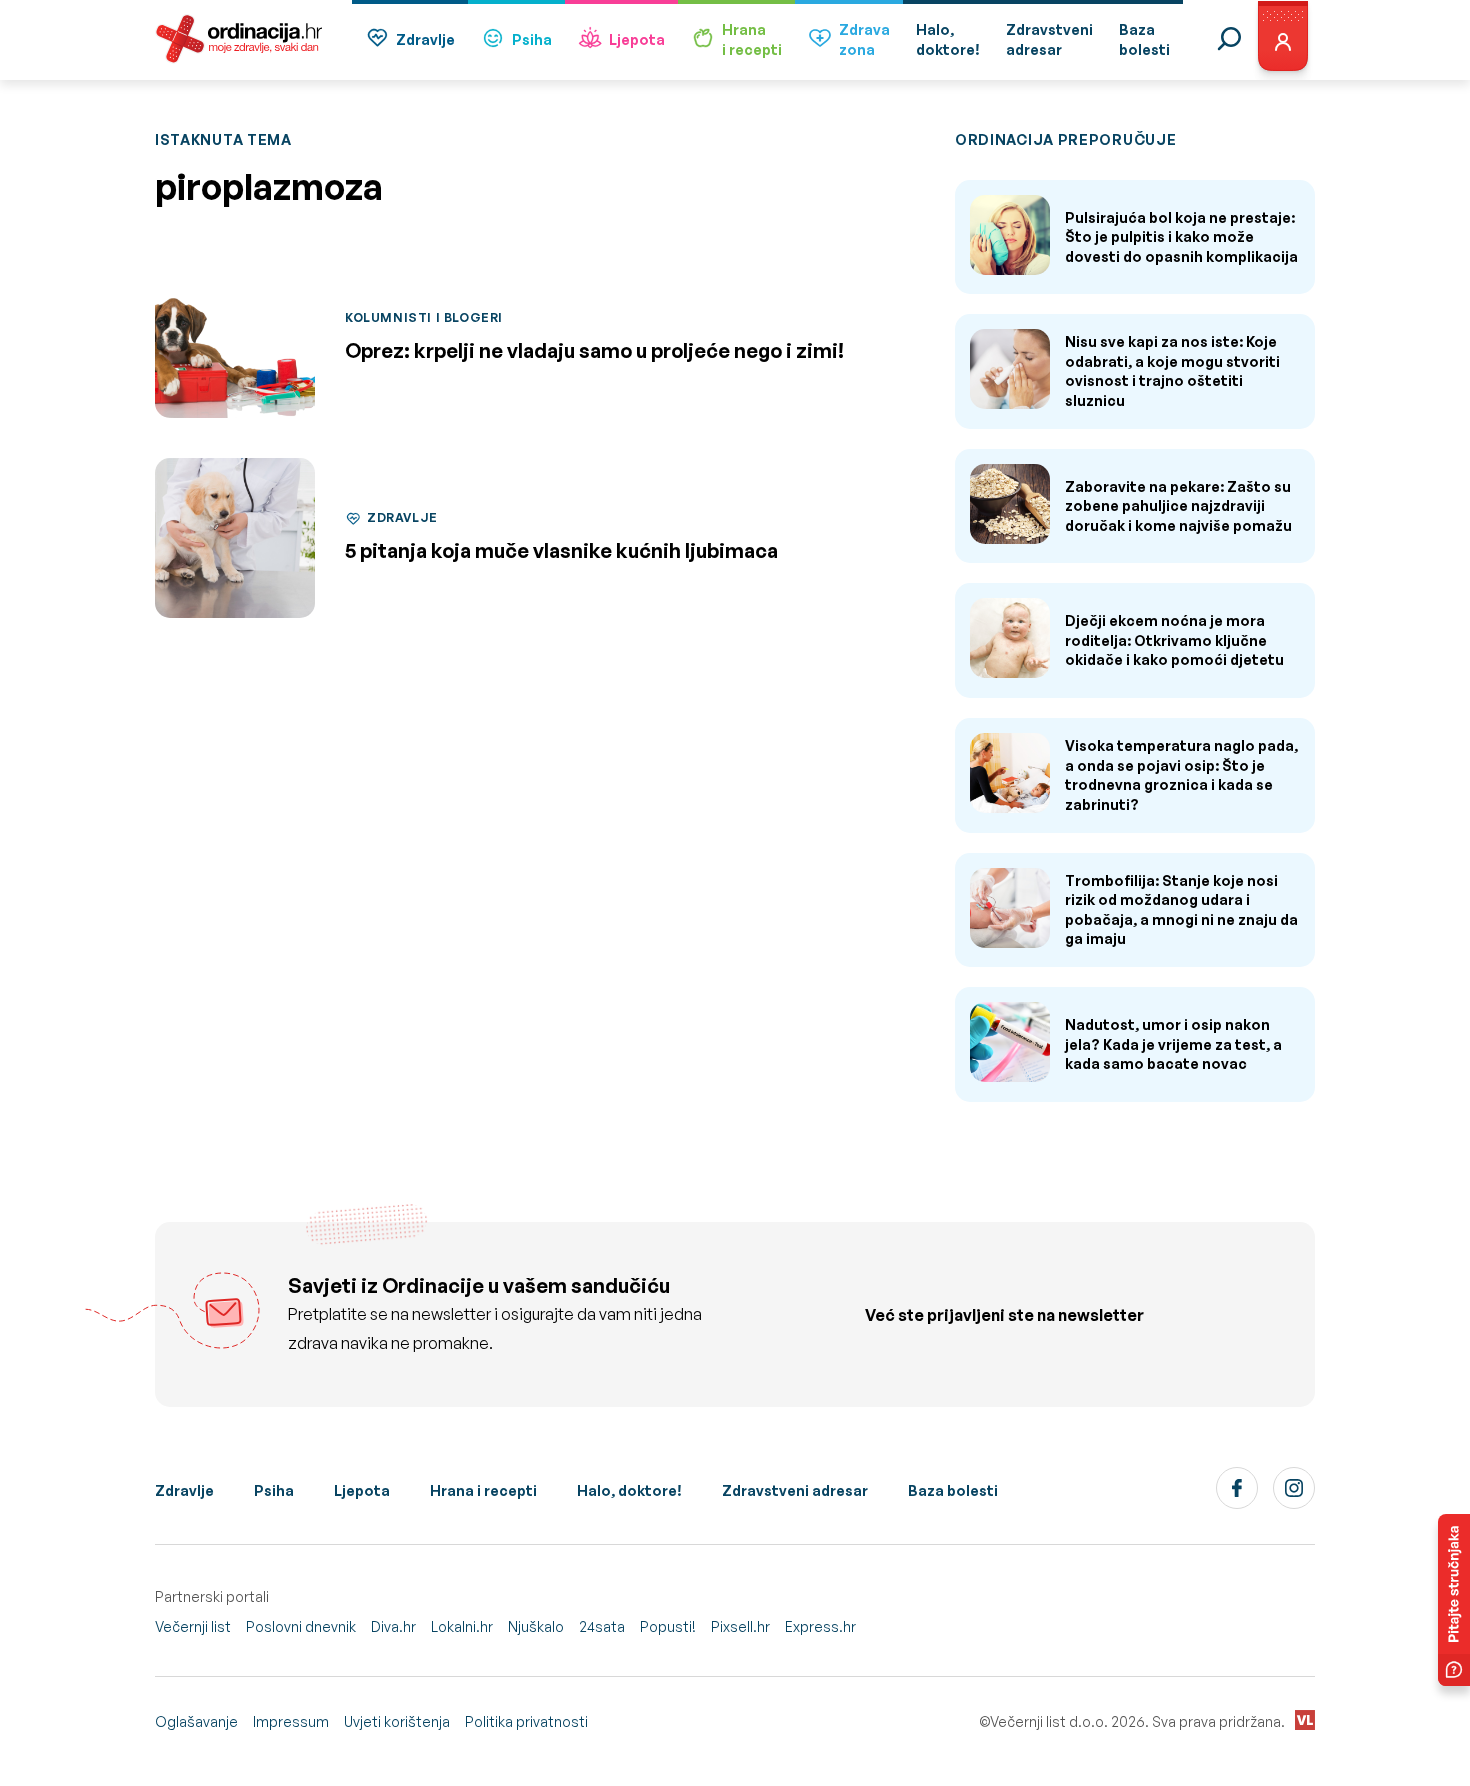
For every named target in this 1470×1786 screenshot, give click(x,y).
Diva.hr (393, 1626)
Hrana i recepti (483, 1490)
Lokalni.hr (462, 1626)
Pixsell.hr (740, 1626)
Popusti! (668, 1626)
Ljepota (637, 39)
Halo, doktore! (629, 1490)
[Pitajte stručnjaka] (1454, 1600)
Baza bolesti (953, 1490)
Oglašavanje (196, 1721)
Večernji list (193, 1626)
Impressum (291, 1721)
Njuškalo (536, 1626)
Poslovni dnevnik (301, 1626)
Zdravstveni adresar (795, 1490)
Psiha (532, 39)
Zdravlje (425, 39)
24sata (602, 1626)
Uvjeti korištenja (397, 1721)
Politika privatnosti (526, 1721)
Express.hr (820, 1626)
